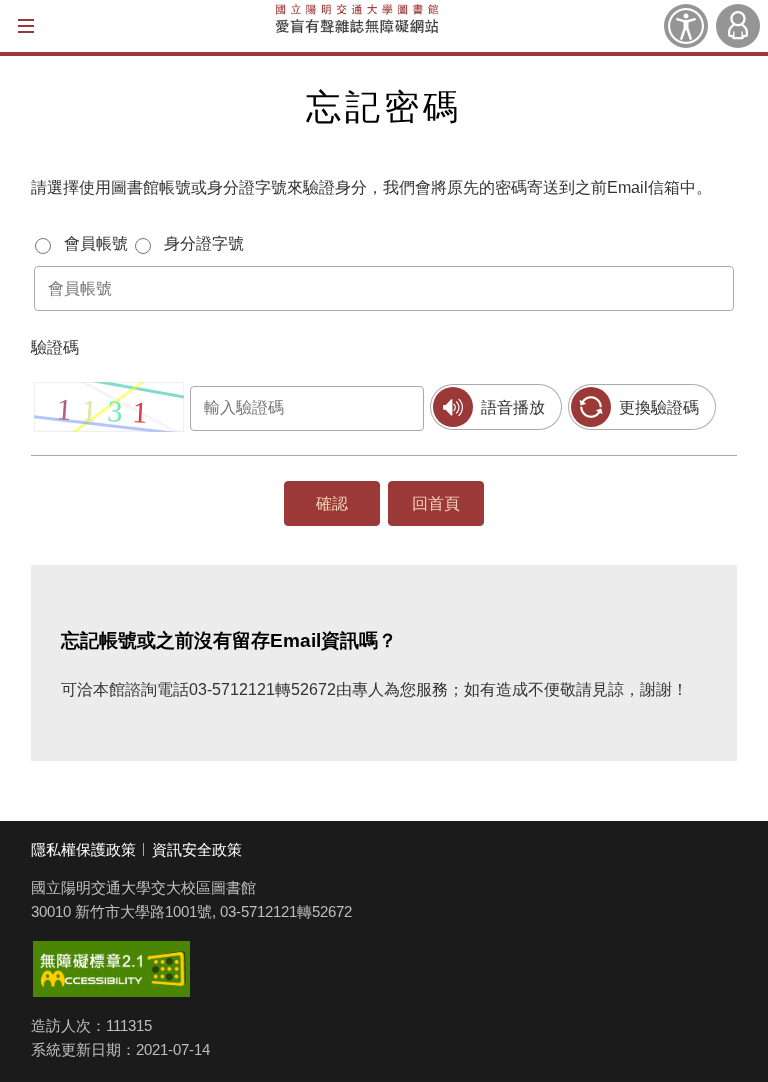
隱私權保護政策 (83, 849)
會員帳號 (96, 243)
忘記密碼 (384, 106)
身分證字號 (204, 243)
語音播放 (513, 407)
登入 (738, 26)
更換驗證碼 (659, 407)
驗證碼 (55, 347)
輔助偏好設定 (686, 26)
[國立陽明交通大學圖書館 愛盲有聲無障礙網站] (357, 26)
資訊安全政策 (197, 849)
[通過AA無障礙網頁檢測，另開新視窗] (111, 969)
